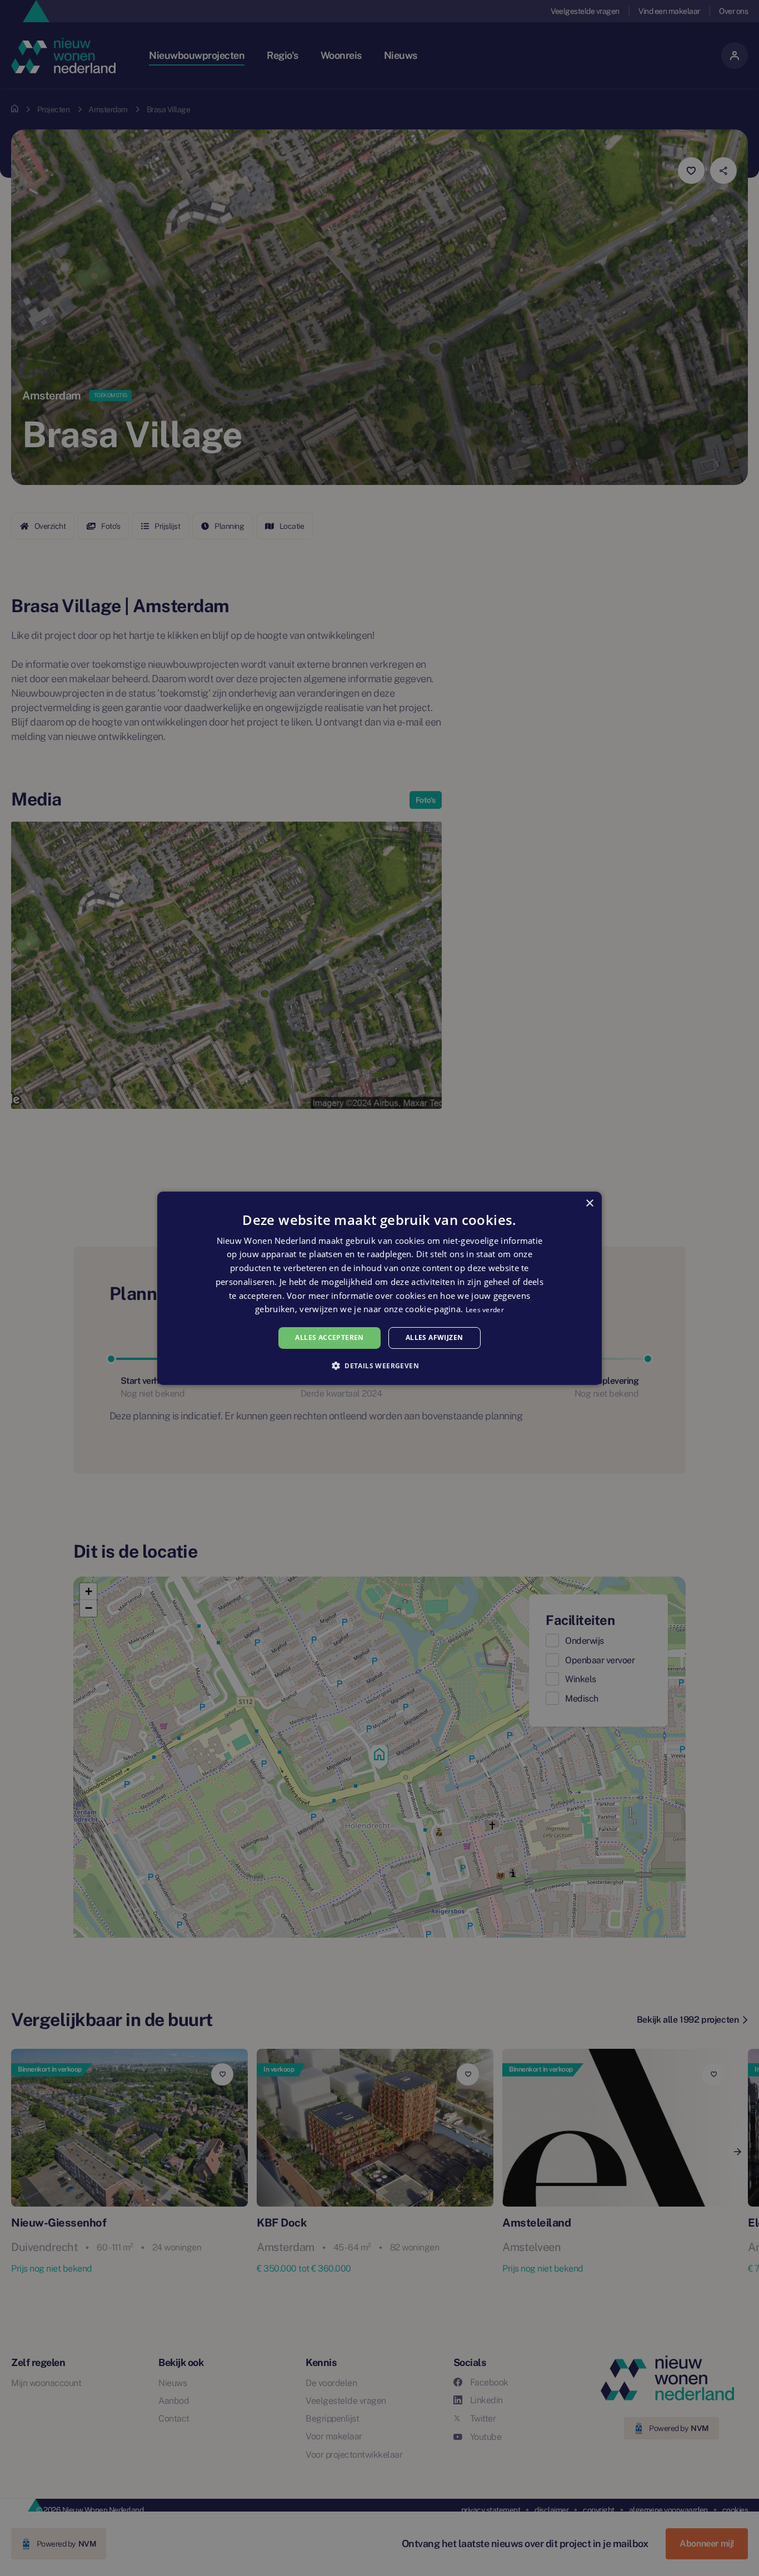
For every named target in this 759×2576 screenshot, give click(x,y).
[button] (379, 1365)
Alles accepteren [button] (329, 1337)
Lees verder (485, 1310)
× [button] (589, 1203)
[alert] (379, 1288)
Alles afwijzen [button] (435, 1337)
